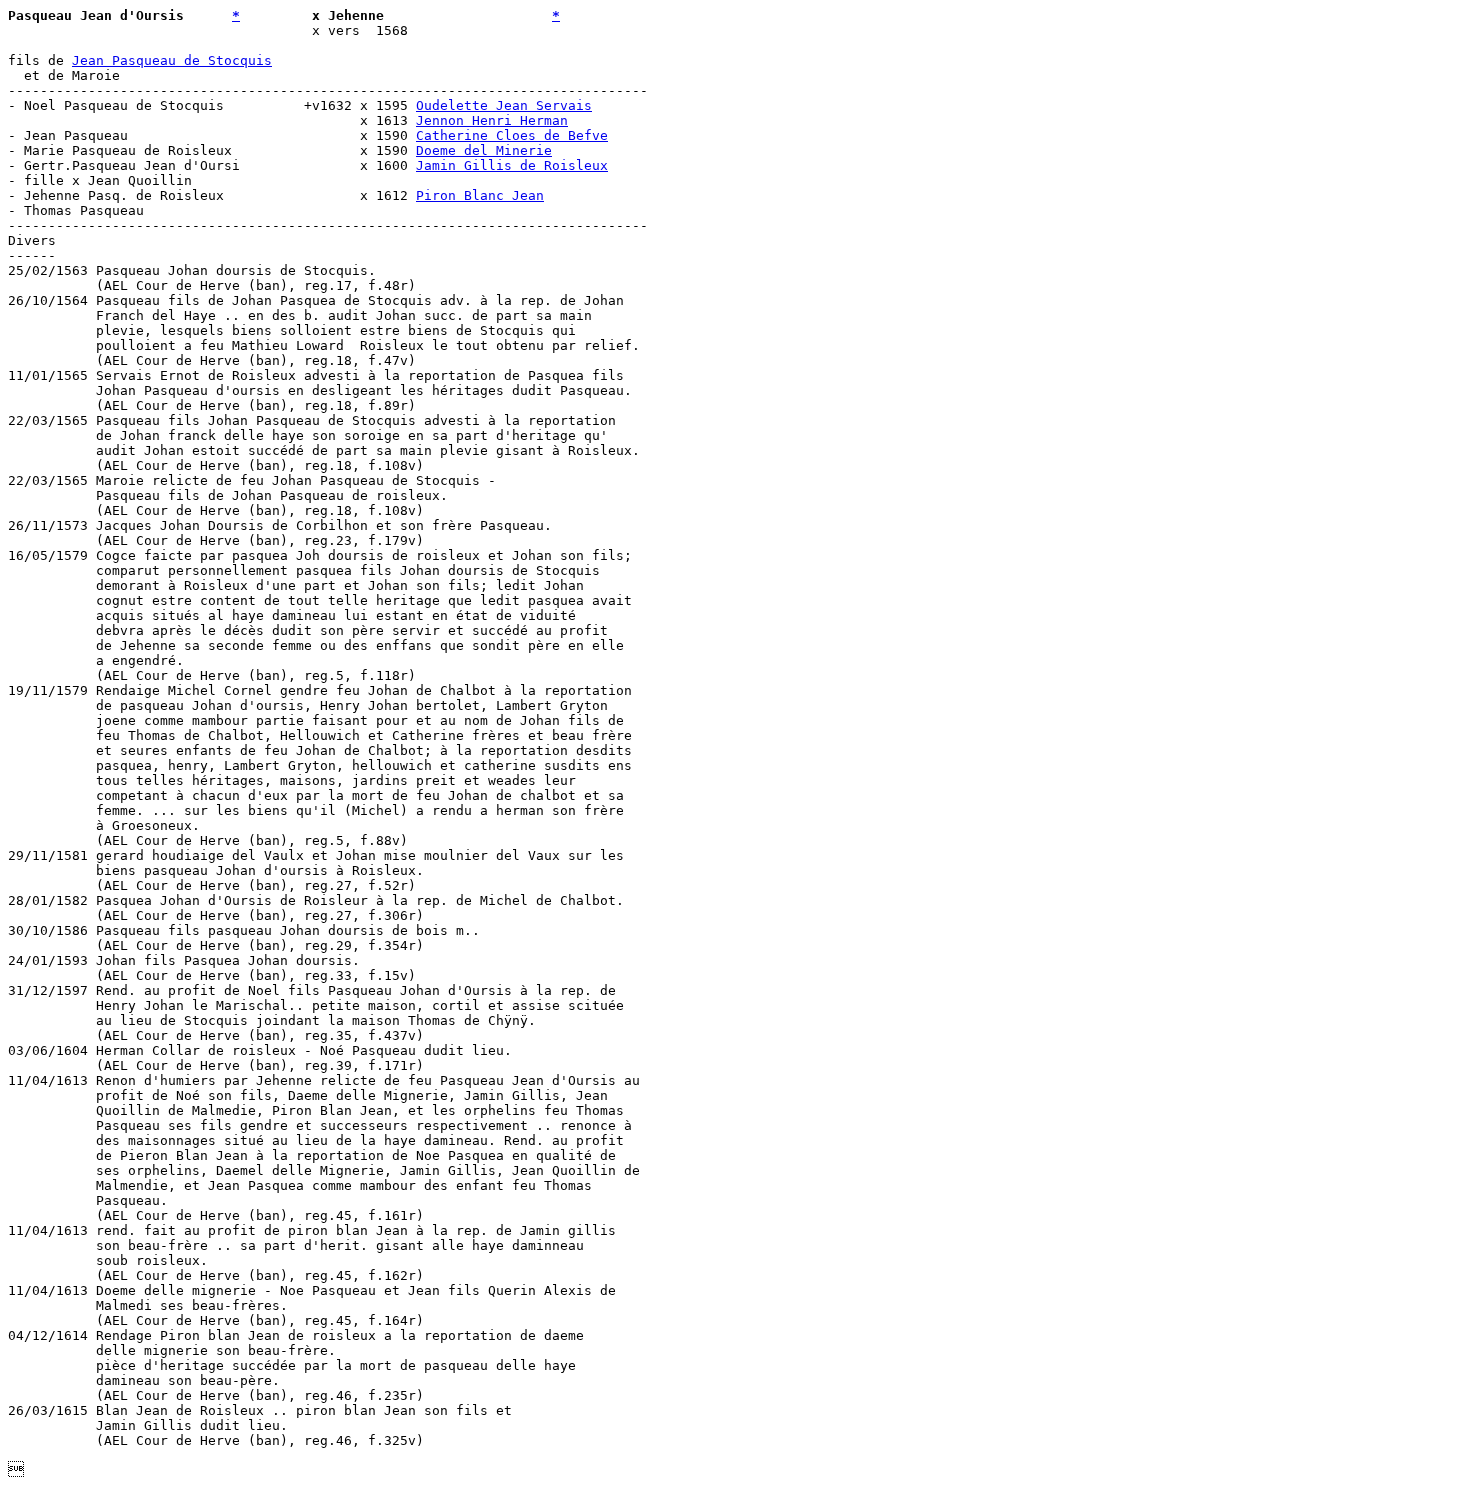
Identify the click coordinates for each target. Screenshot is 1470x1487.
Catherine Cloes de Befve (512, 135)
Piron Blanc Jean (480, 195)
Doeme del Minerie (484, 150)
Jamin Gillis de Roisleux (512, 165)
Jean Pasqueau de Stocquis (172, 60)
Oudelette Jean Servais (504, 105)
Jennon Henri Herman (492, 120)
